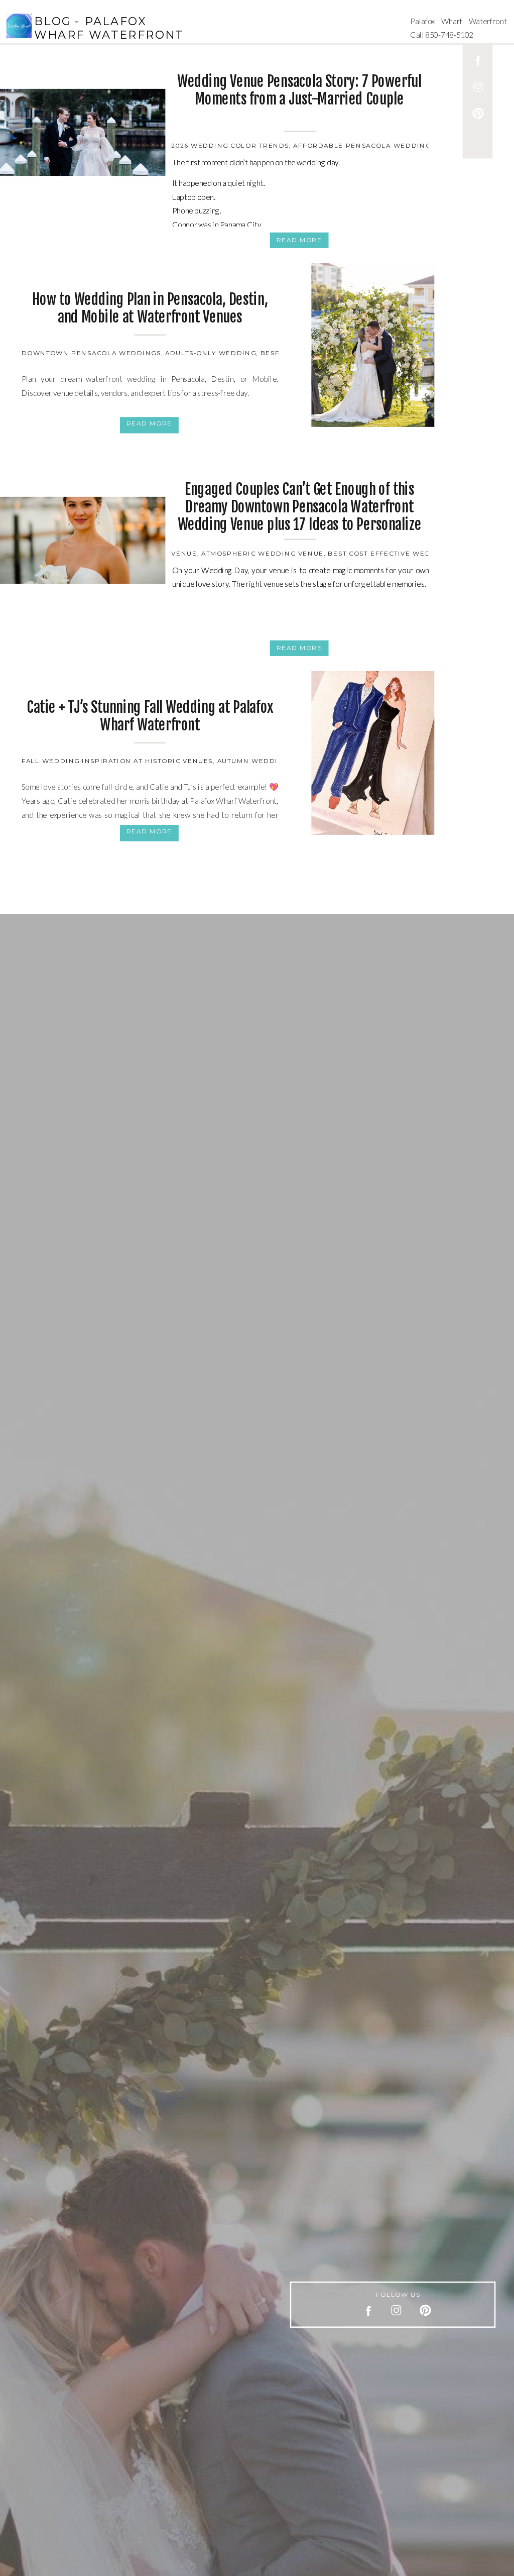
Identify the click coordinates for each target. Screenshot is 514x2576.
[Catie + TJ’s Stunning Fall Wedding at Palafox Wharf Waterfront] (373, 753)
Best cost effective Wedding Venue (403, 553)
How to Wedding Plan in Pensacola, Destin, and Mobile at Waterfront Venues (150, 308)
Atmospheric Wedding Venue (263, 553)
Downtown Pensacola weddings (91, 353)
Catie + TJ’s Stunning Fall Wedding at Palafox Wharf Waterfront (150, 716)
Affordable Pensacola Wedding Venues (378, 145)
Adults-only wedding (211, 353)
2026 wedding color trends (230, 145)
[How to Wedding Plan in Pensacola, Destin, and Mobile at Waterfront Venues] (373, 345)
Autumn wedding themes (270, 761)
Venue (184, 553)
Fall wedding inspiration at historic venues (117, 761)
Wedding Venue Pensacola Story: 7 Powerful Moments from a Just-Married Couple (299, 90)
